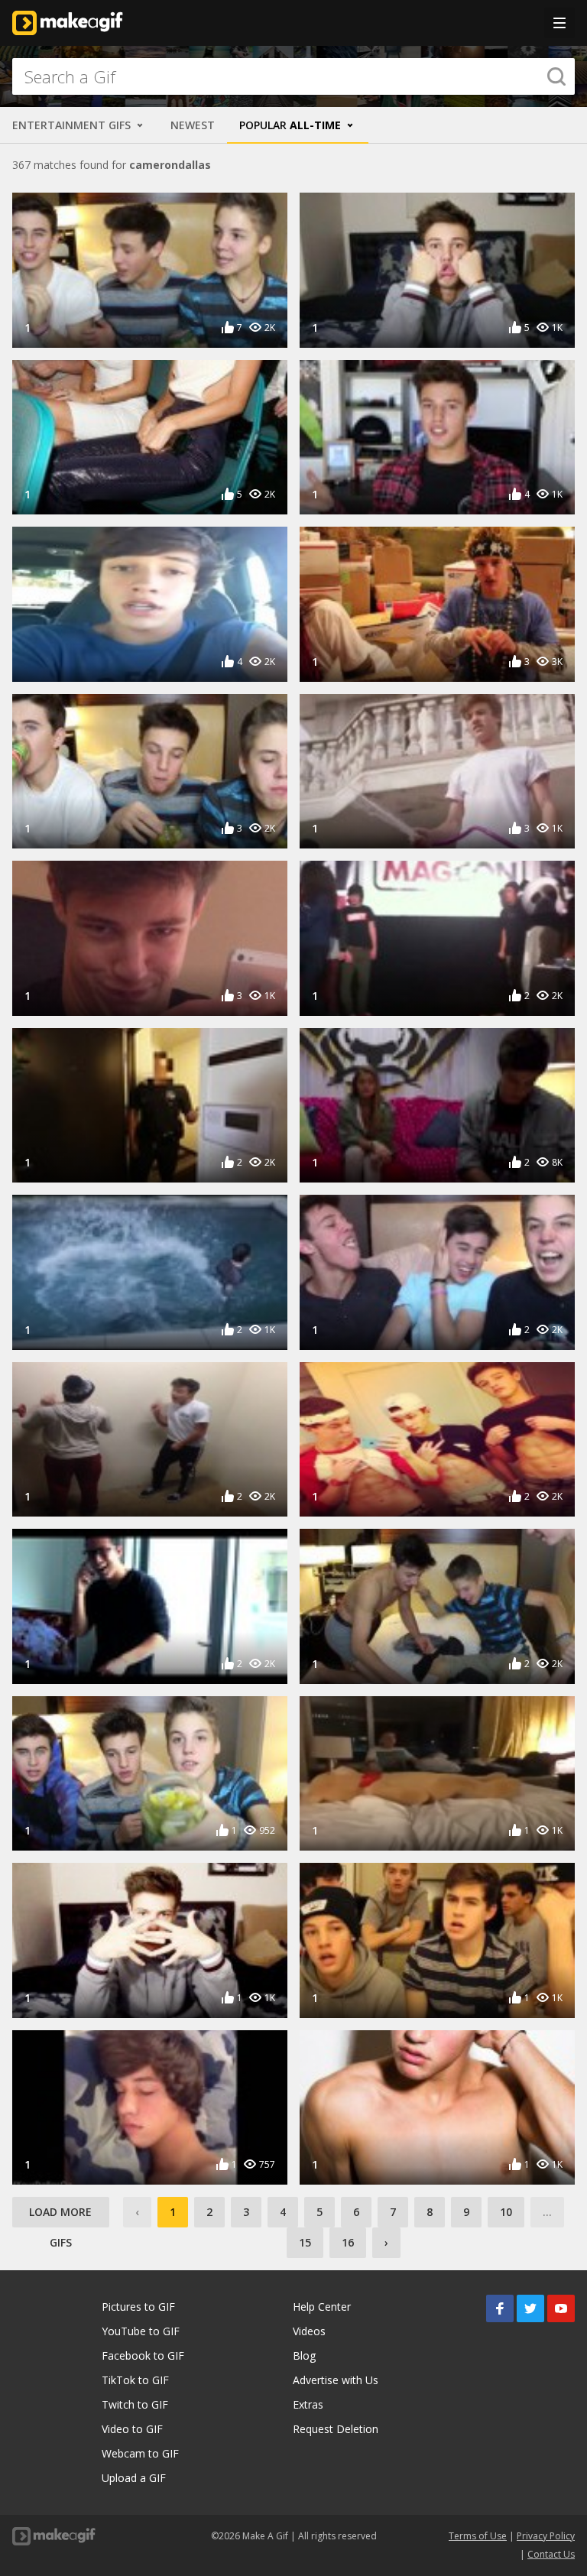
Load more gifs (60, 2216)
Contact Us (551, 2554)
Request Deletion (336, 2429)
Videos (309, 2331)
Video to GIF (132, 2429)
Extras (308, 2404)
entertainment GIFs (73, 125)
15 (305, 2242)
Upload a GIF (134, 2478)
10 (506, 2212)
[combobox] (293, 76)
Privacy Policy (546, 2536)
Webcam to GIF (140, 2453)
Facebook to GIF (143, 2355)
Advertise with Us (336, 2380)
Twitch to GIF (135, 2404)
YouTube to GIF (141, 2331)
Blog (304, 2355)
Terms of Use (478, 2536)
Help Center (322, 2307)
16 (348, 2242)
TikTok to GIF (135, 2380)
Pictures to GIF (138, 2307)
